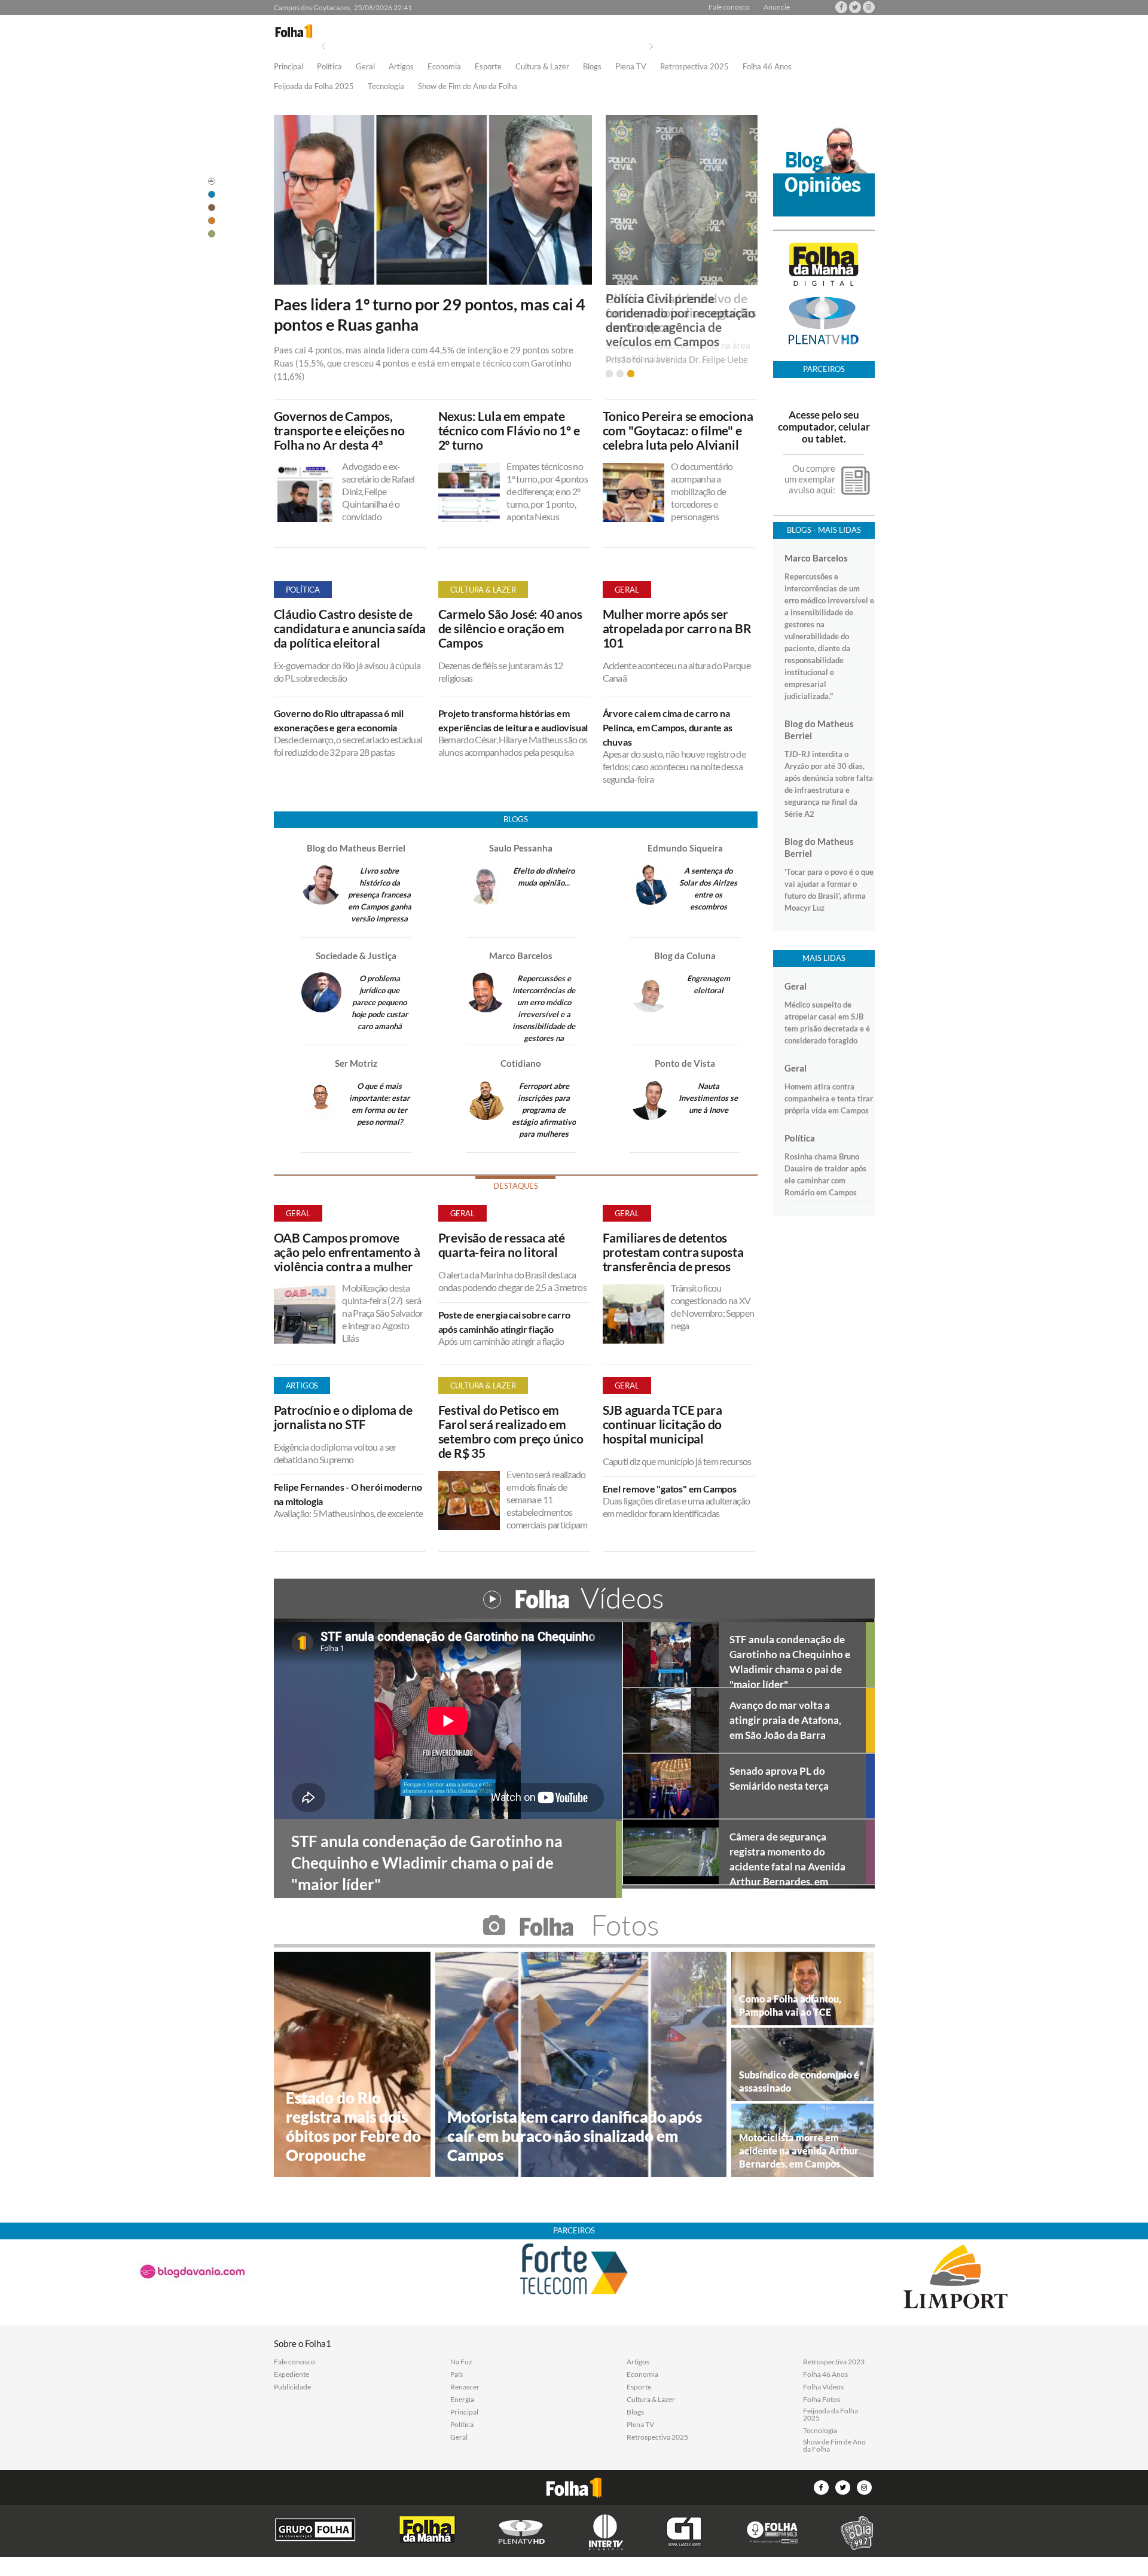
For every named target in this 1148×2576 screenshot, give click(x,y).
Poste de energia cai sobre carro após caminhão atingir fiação (505, 1322)
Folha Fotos (822, 2400)
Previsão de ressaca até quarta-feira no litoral (502, 1245)
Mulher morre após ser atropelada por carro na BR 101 (677, 628)
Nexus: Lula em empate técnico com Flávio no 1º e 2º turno (509, 431)
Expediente (291, 2374)
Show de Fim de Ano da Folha (468, 87)
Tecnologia (386, 87)
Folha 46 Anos (767, 67)
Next (651, 46)
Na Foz (461, 2362)
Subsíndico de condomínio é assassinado (799, 2081)
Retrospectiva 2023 (834, 2362)
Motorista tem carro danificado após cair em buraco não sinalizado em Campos (575, 2136)
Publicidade (292, 2387)
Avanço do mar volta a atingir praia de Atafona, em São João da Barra (785, 1720)
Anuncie (777, 7)
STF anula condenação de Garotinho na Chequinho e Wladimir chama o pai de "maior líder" (790, 1660)
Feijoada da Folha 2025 (314, 87)
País (457, 2374)
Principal (288, 67)
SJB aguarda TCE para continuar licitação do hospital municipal (662, 1424)
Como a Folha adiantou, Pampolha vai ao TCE (790, 2005)
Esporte (488, 67)
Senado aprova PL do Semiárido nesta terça (779, 1778)
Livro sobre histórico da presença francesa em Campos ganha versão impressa (380, 895)
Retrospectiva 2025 (694, 67)
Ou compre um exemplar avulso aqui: (810, 479)
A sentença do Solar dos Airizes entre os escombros (708, 889)
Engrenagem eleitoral (709, 984)
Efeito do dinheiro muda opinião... (544, 877)
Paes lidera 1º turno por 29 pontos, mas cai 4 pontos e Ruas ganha (430, 315)
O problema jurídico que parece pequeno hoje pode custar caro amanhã (380, 1002)
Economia (444, 67)
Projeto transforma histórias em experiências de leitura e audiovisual (513, 720)
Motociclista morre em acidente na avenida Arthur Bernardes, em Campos (799, 2151)
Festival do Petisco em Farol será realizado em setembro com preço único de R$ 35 (511, 1432)
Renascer (465, 2387)
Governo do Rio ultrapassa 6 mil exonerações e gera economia (339, 720)
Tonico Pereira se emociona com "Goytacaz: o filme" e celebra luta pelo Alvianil (678, 431)
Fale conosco (729, 7)
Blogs (592, 67)
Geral (365, 67)
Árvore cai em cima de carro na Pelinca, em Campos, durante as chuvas (668, 727)
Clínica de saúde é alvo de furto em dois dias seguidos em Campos (681, 313)
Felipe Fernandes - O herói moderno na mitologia (348, 1494)
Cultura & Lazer (542, 67)
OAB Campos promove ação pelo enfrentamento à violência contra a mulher (347, 1252)
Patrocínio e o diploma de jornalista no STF (343, 1417)
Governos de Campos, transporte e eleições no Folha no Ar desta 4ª (339, 431)
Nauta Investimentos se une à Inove (708, 1098)
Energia (462, 2400)
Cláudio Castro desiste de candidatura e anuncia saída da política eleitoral (350, 628)
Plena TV (631, 67)
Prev (323, 46)
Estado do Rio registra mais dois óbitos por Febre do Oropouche (353, 2126)
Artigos (401, 67)
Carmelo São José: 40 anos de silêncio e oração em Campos (510, 628)
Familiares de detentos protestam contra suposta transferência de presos (673, 1252)
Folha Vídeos (823, 2387)
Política (329, 67)
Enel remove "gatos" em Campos (670, 1489)
